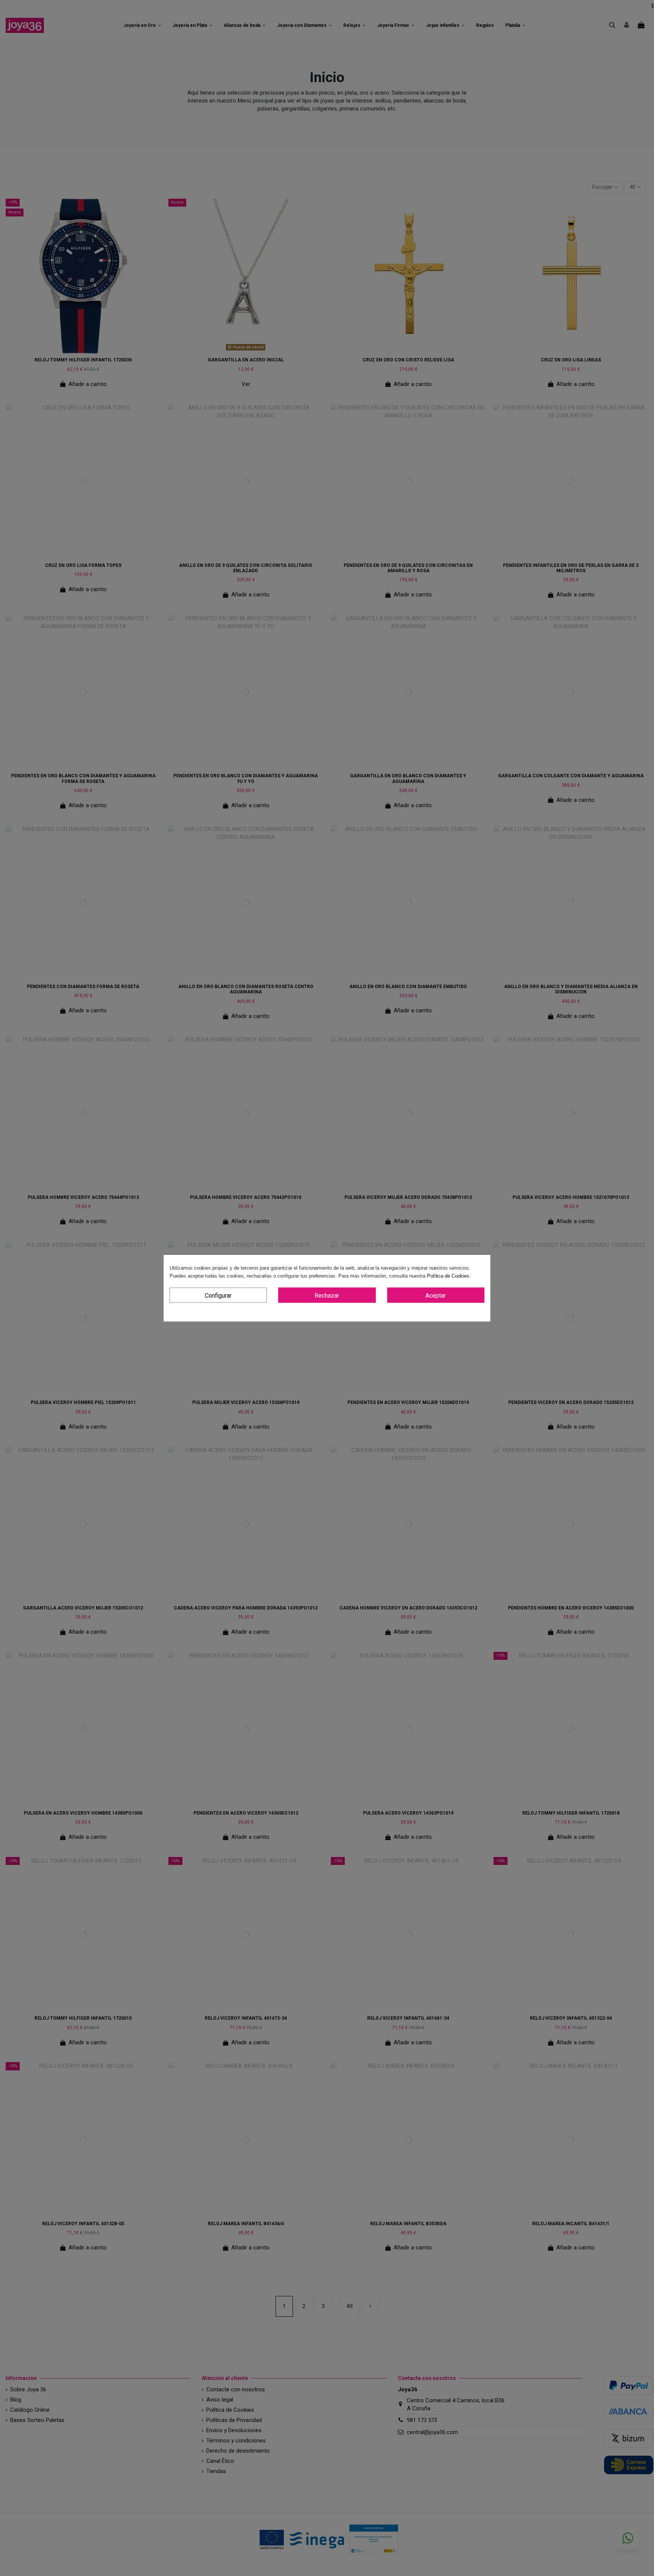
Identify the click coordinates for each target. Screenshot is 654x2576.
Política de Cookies (448, 1276)
